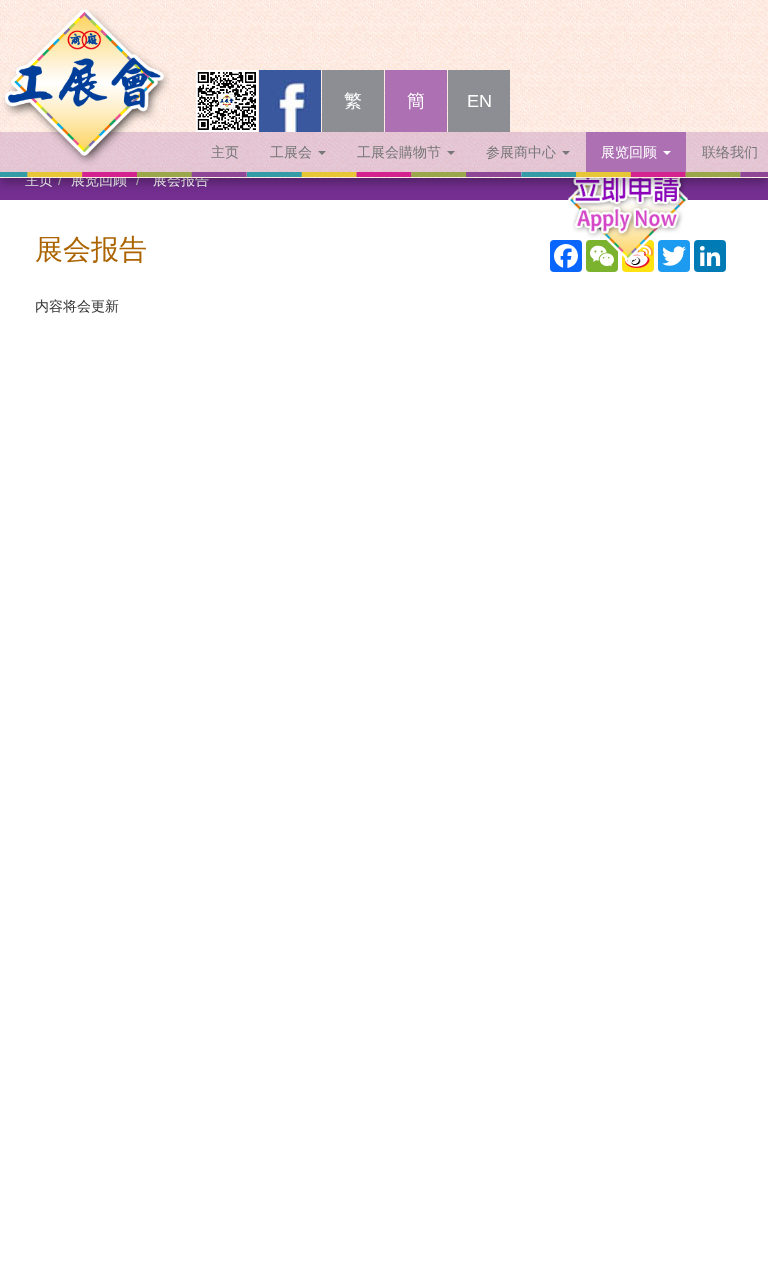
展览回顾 (631, 152)
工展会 (293, 152)
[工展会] (85, 45)
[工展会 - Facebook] (290, 101)
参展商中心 (523, 152)
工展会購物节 (401, 152)
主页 (225, 152)
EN (479, 101)
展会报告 (181, 180)
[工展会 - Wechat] (227, 101)
